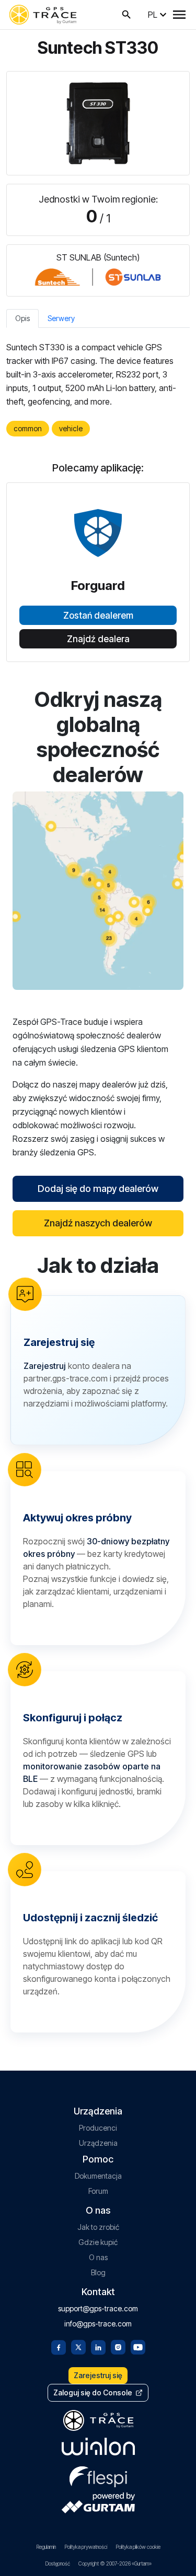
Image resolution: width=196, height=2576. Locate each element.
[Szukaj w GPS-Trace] (126, 15)
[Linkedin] (98, 2346)
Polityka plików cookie (138, 2547)
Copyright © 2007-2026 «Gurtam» (115, 2563)
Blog (98, 2272)
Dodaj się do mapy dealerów (98, 1189)
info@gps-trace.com (98, 2324)
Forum (98, 2191)
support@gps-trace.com (98, 2308)
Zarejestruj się (98, 2375)
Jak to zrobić (98, 2227)
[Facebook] (59, 2346)
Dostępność (57, 2563)
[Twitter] (78, 2346)
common (28, 428)
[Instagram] (118, 2346)
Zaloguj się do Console (93, 2392)
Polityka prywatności (86, 2547)
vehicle (71, 428)
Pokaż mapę (98, 890)
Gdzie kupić (98, 2242)
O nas (98, 2257)
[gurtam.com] (98, 2447)
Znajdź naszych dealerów (98, 1223)
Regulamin (46, 2547)
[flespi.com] (98, 2475)
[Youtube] (138, 2346)
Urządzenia (98, 2143)
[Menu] (179, 15)
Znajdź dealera (98, 639)
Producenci (98, 2128)
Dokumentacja (98, 2176)
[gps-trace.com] (43, 15)
